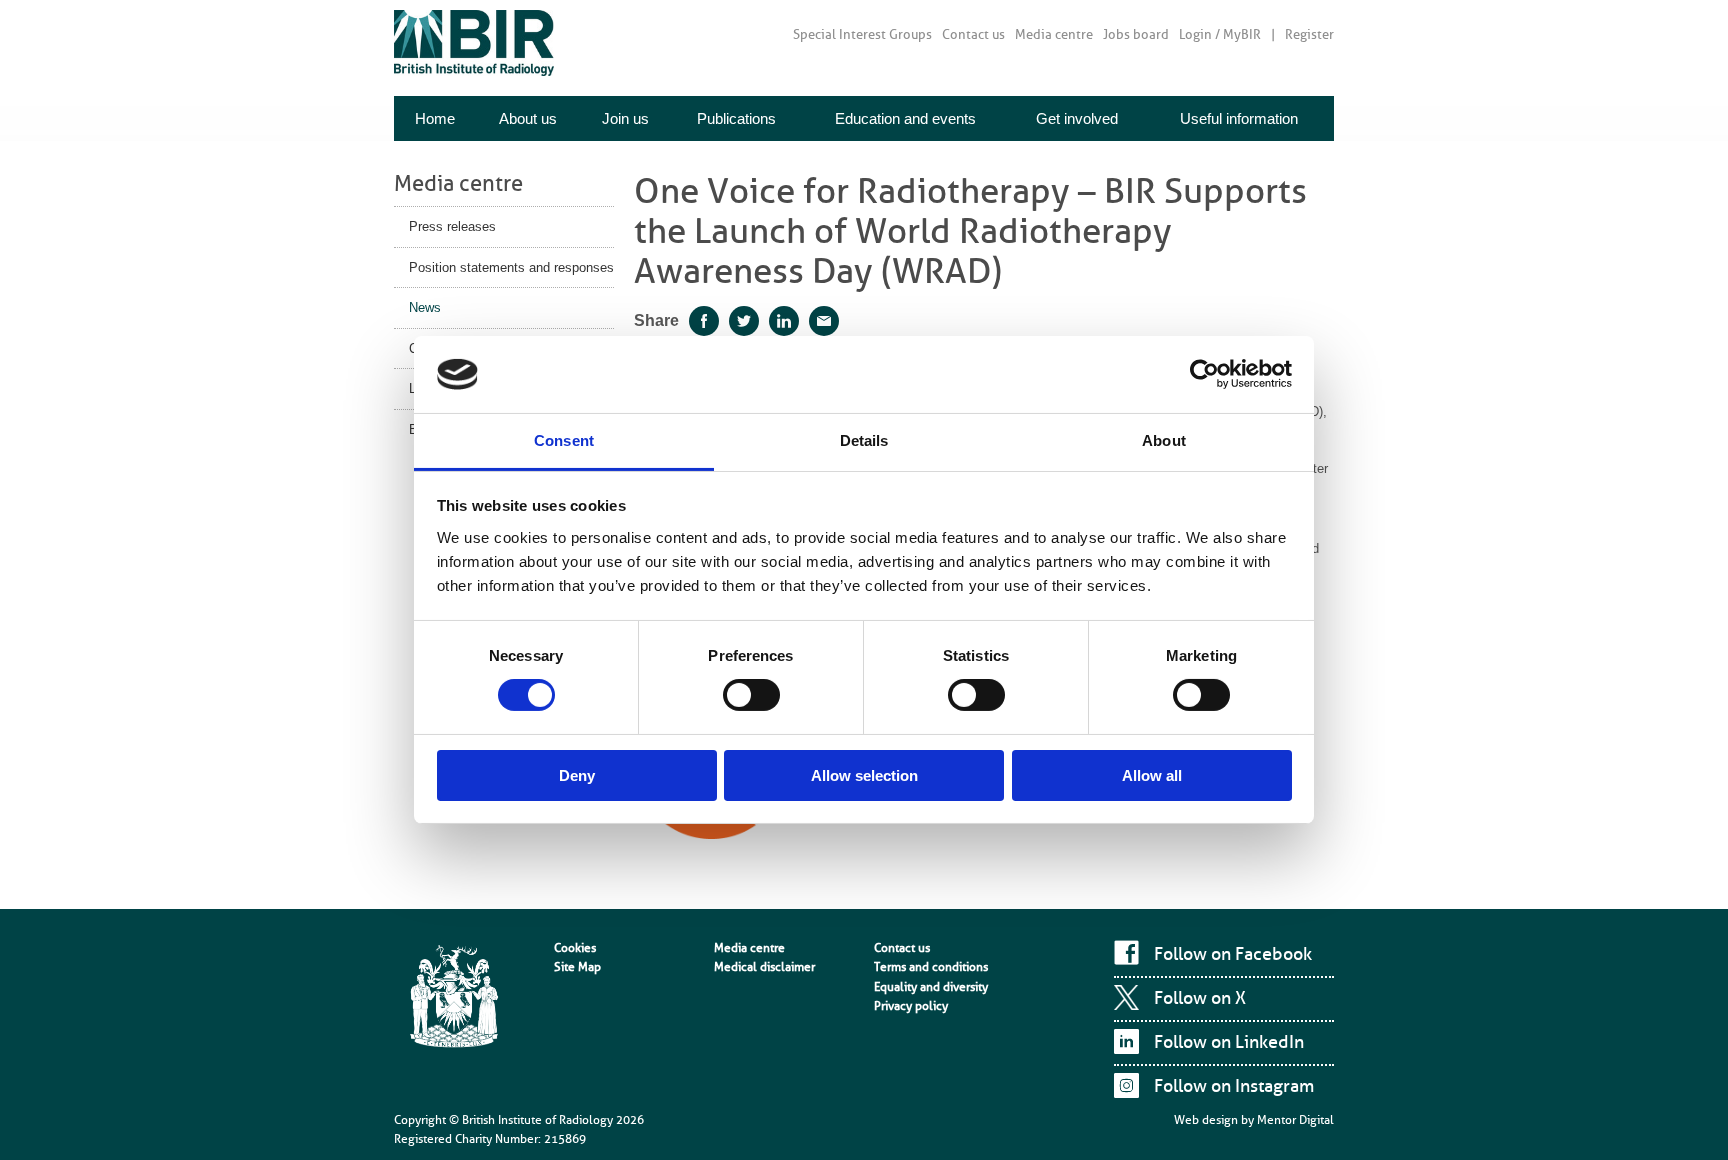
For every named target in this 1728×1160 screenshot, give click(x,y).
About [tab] (1164, 440)
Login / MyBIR (1220, 34)
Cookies (575, 948)
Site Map (577, 967)
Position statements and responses (511, 267)
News (425, 307)
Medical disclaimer (764, 967)
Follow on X (1200, 998)
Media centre (1054, 34)
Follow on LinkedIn (1229, 1042)
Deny (577, 775)
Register (1309, 34)
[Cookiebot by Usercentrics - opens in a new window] (1204, 374)
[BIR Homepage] (454, 998)
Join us (625, 118)
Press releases (452, 226)
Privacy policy (911, 1006)
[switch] (751, 695)
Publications (736, 118)
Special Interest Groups (862, 34)
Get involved (1077, 118)
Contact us (973, 34)
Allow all (1152, 775)
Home (435, 118)
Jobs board (1136, 34)
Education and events (905, 118)
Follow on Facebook (1233, 954)
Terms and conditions (931, 967)
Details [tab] (864, 440)
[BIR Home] (474, 42)
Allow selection (864, 775)
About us (528, 118)
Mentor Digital (1295, 1120)
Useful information (1239, 118)
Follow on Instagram (1234, 1086)
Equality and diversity (931, 987)
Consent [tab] (564, 440)
